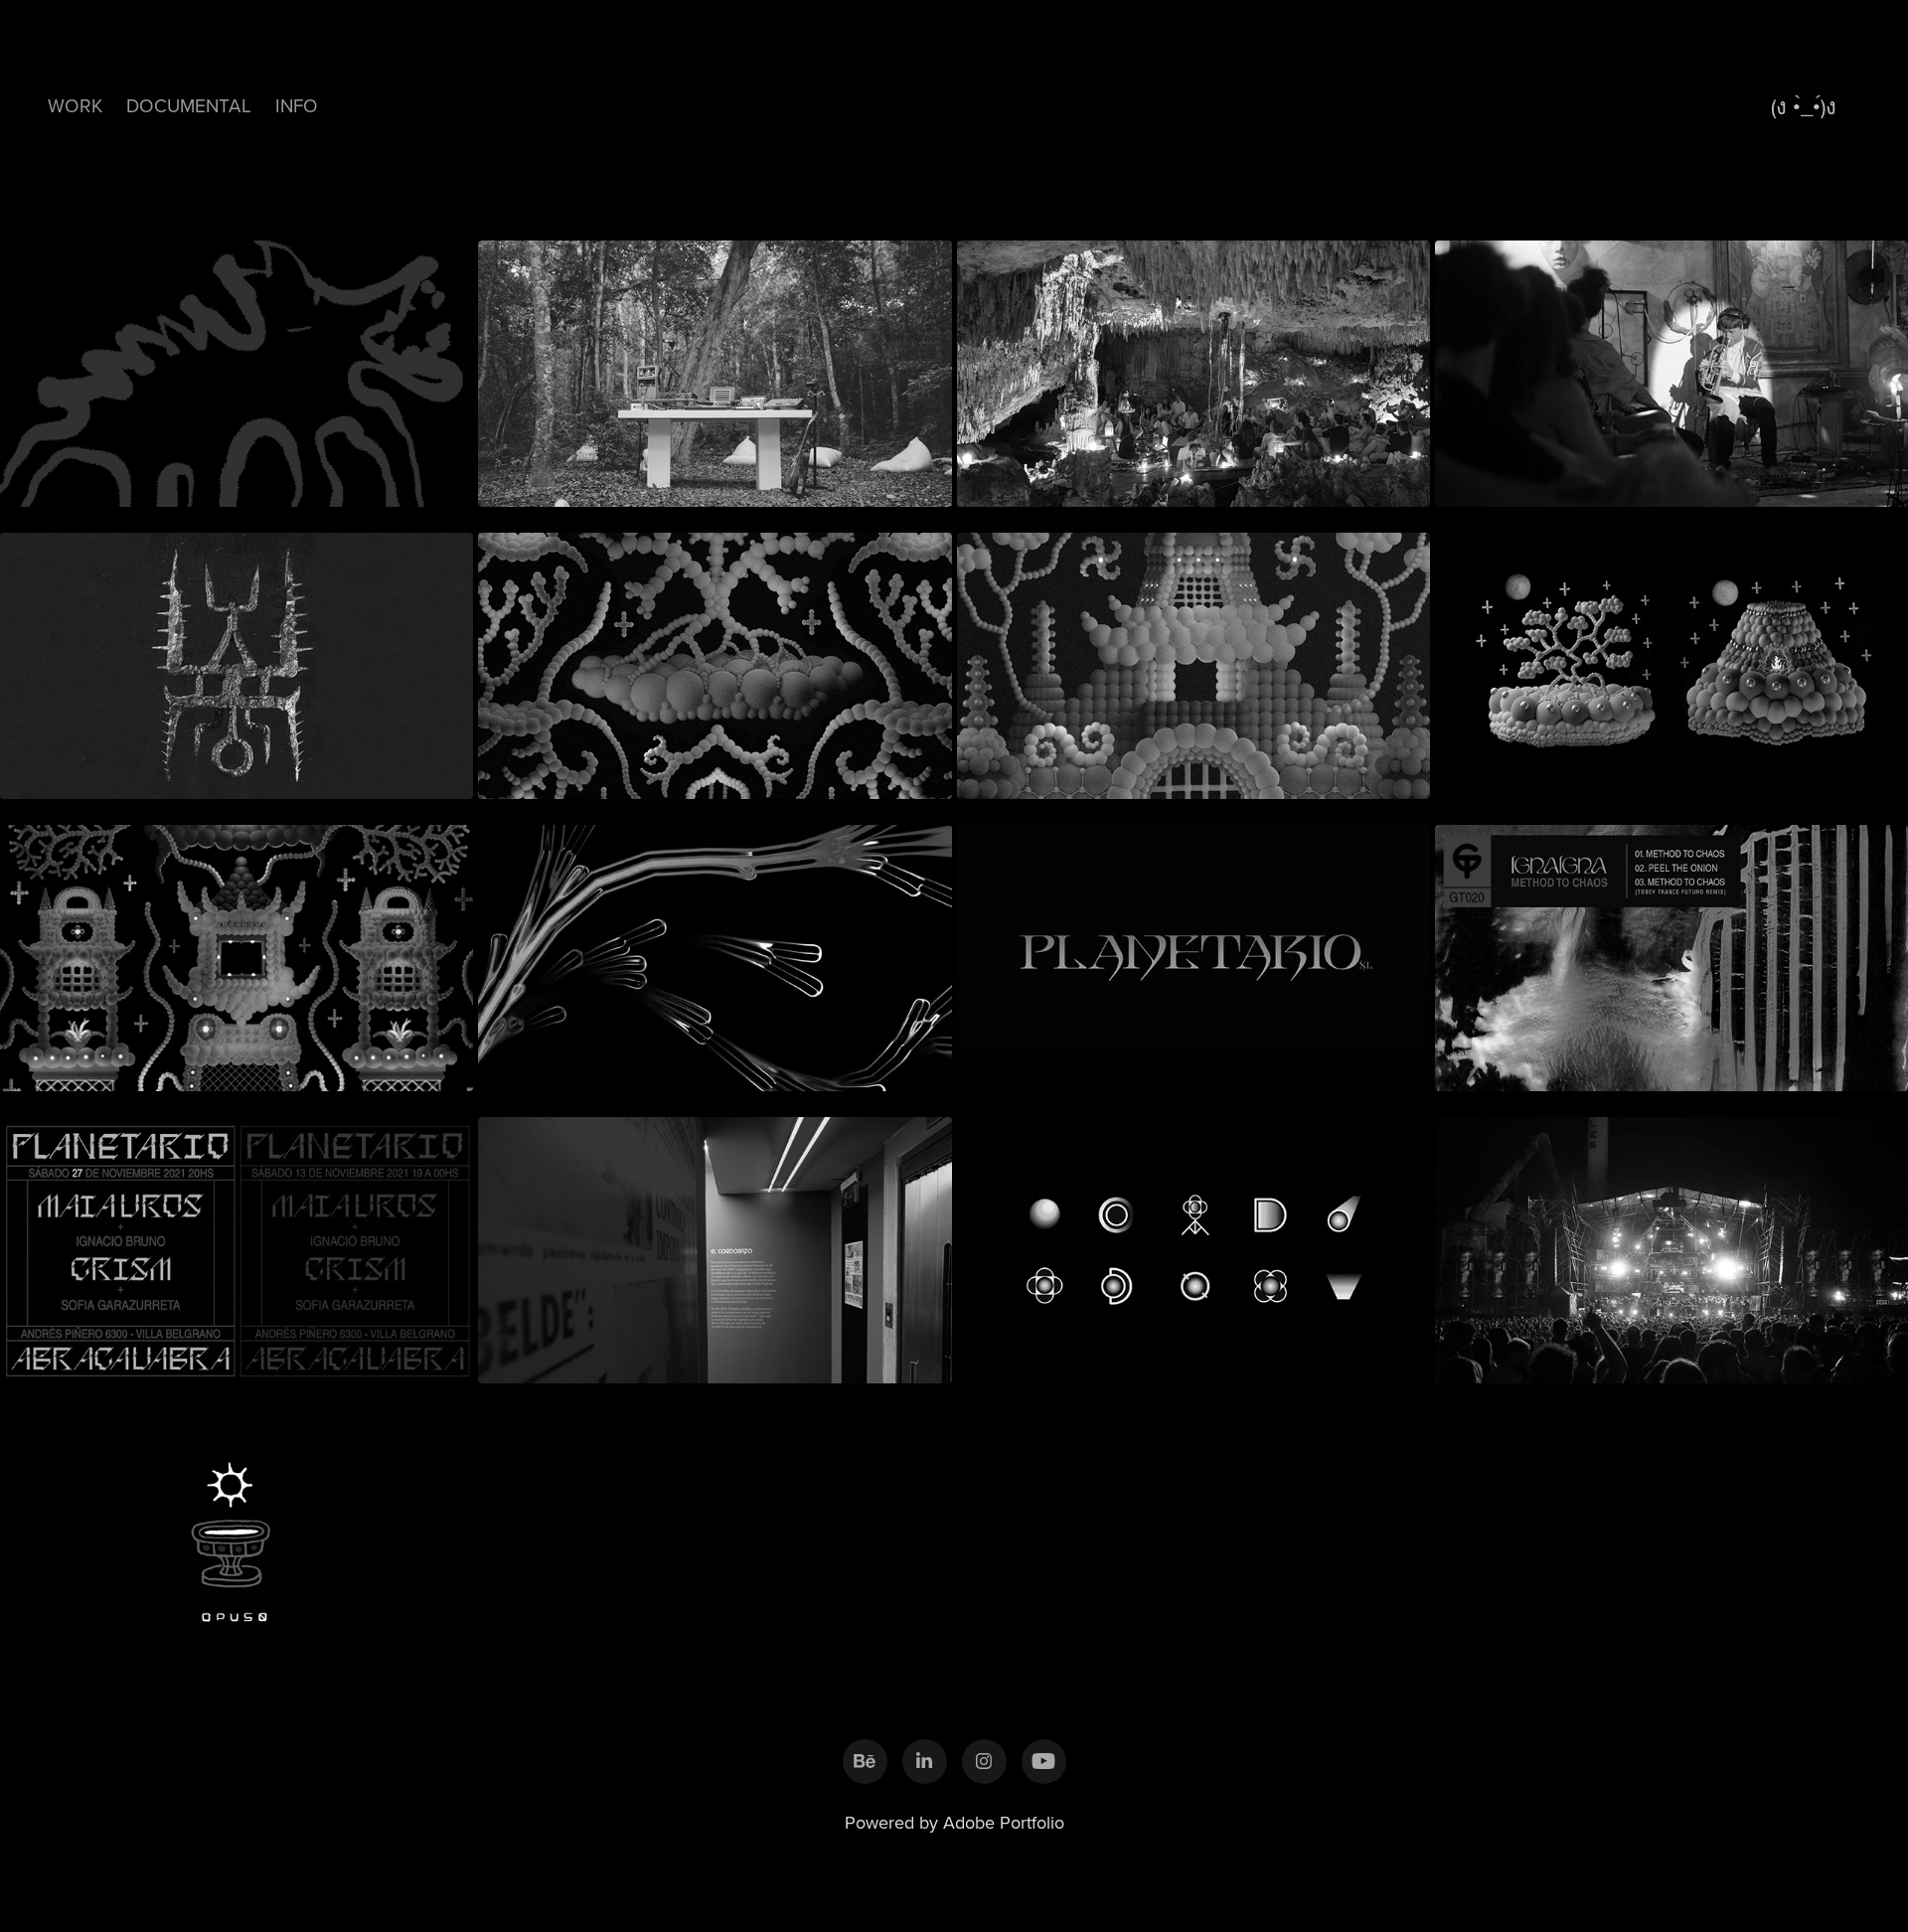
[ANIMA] (1193, 658)
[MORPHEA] (1671, 366)
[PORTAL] (1671, 658)
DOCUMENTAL (189, 105)
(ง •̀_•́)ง (1804, 106)
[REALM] (1193, 366)
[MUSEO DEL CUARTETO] (715, 1242)
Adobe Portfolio (1004, 1822)
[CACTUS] (715, 658)
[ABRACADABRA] (237, 1242)
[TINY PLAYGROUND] (237, 950)
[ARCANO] (237, 658)
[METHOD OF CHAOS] (1671, 950)
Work (75, 105)
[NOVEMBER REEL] (715, 950)
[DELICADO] (1193, 1242)
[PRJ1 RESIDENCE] (715, 366)
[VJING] (1671, 1242)
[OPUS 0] (237, 1534)
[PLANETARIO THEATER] (1193, 950)
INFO (297, 105)
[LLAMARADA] (237, 366)
